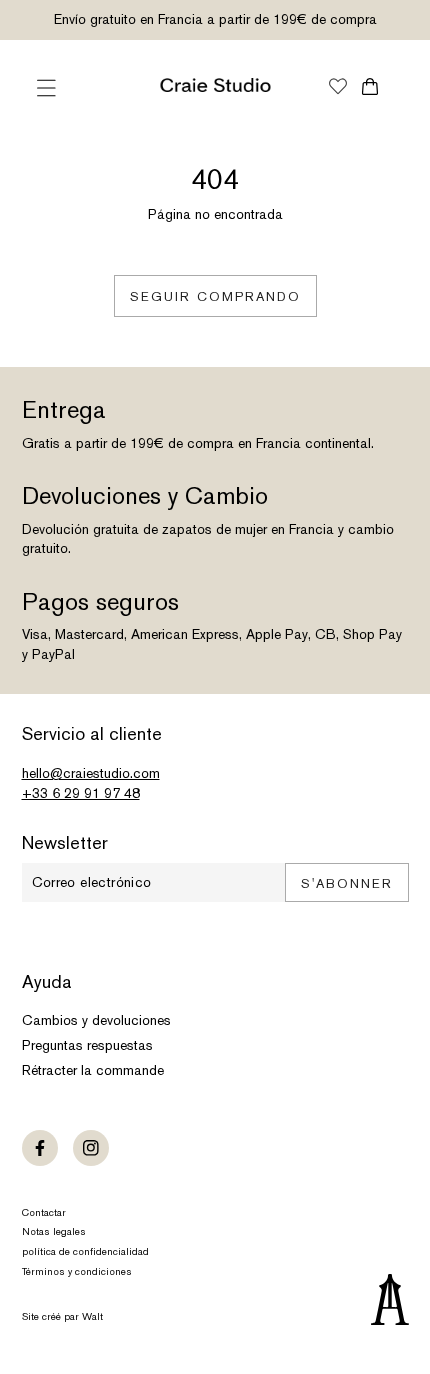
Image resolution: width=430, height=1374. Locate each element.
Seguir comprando (215, 296)
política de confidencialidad (85, 1251)
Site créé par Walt (62, 1316)
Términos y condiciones (77, 1271)
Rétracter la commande (93, 1070)
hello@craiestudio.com (91, 773)
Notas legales (54, 1231)
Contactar (44, 1212)
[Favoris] (338, 88)
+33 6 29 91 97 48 (81, 793)
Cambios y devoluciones (96, 1020)
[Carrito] (370, 86)
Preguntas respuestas (87, 1045)
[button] (47, 88)
